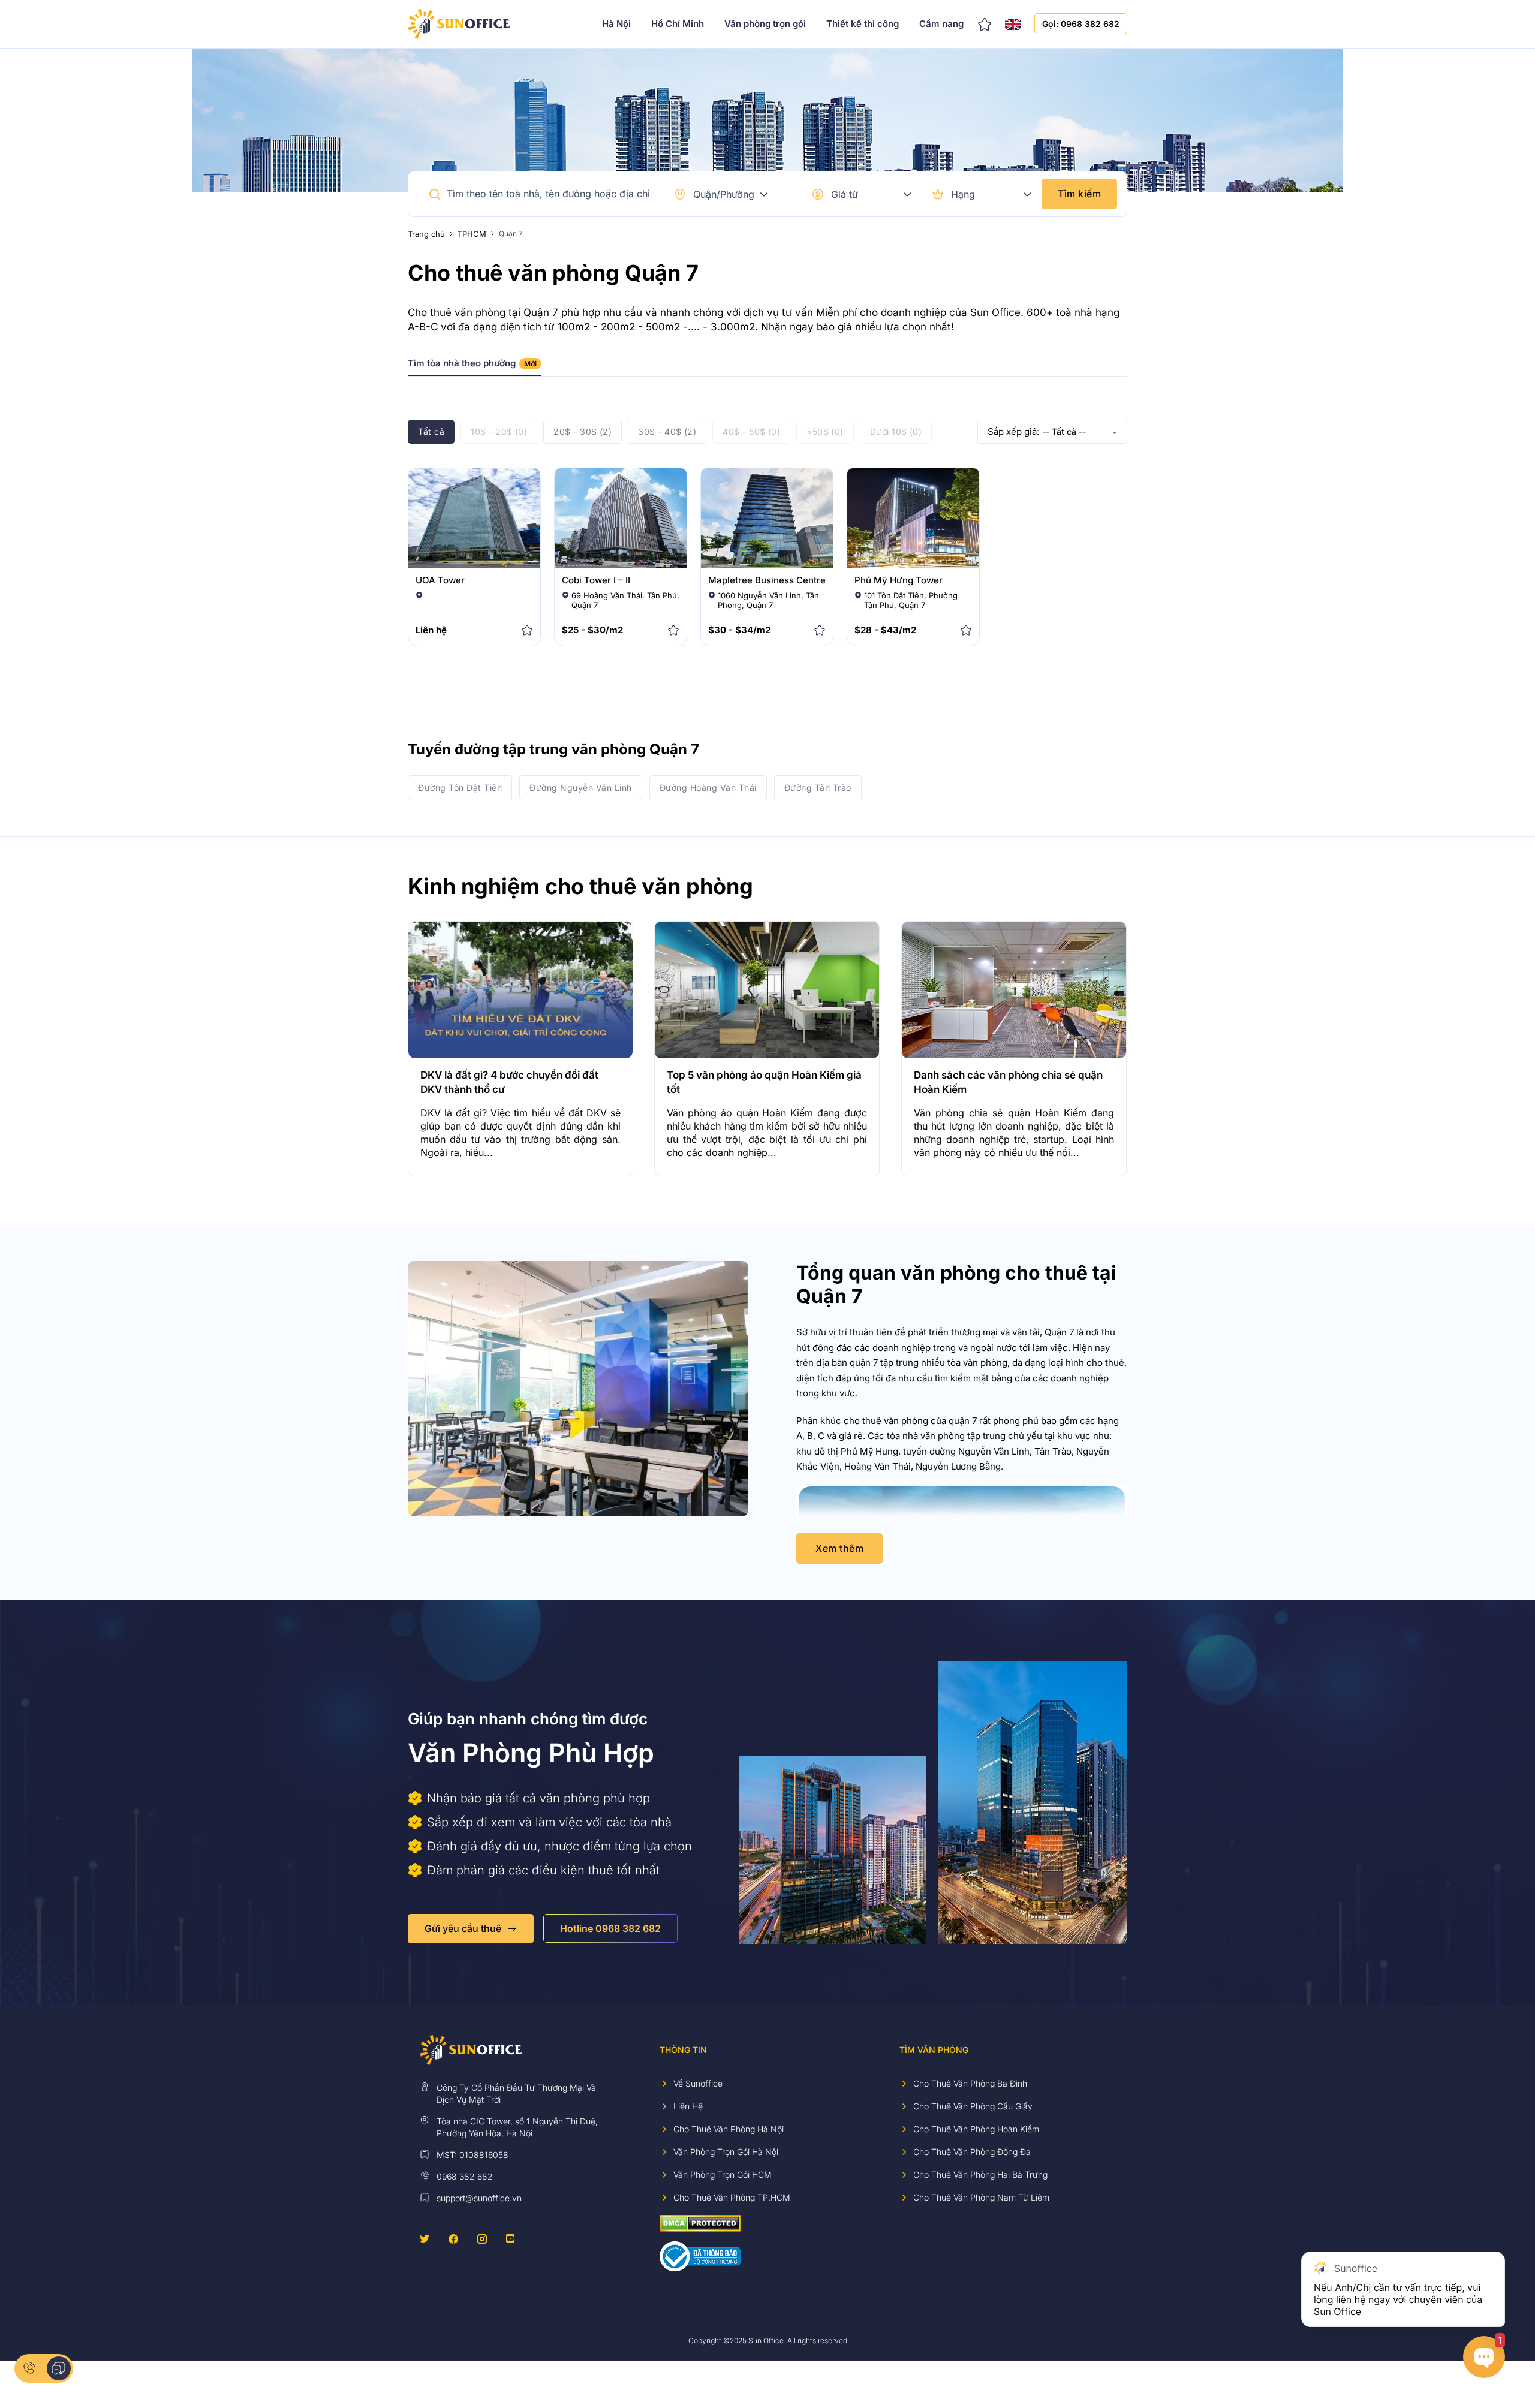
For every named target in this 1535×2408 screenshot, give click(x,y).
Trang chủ (426, 234)
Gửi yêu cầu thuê (463, 1928)
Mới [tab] (530, 364)
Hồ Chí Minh (678, 24)
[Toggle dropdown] (764, 194)
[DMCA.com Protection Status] (700, 2222)
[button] (435, 194)
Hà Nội (616, 24)
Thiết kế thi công (863, 24)
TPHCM (472, 234)
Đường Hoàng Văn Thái (708, 788)
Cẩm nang (941, 24)
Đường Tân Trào (818, 788)
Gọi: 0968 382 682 (1081, 24)
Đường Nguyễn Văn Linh (581, 788)
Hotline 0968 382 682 (610, 1928)
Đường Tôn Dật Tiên (460, 788)
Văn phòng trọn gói (765, 24)
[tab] (475, 367)
